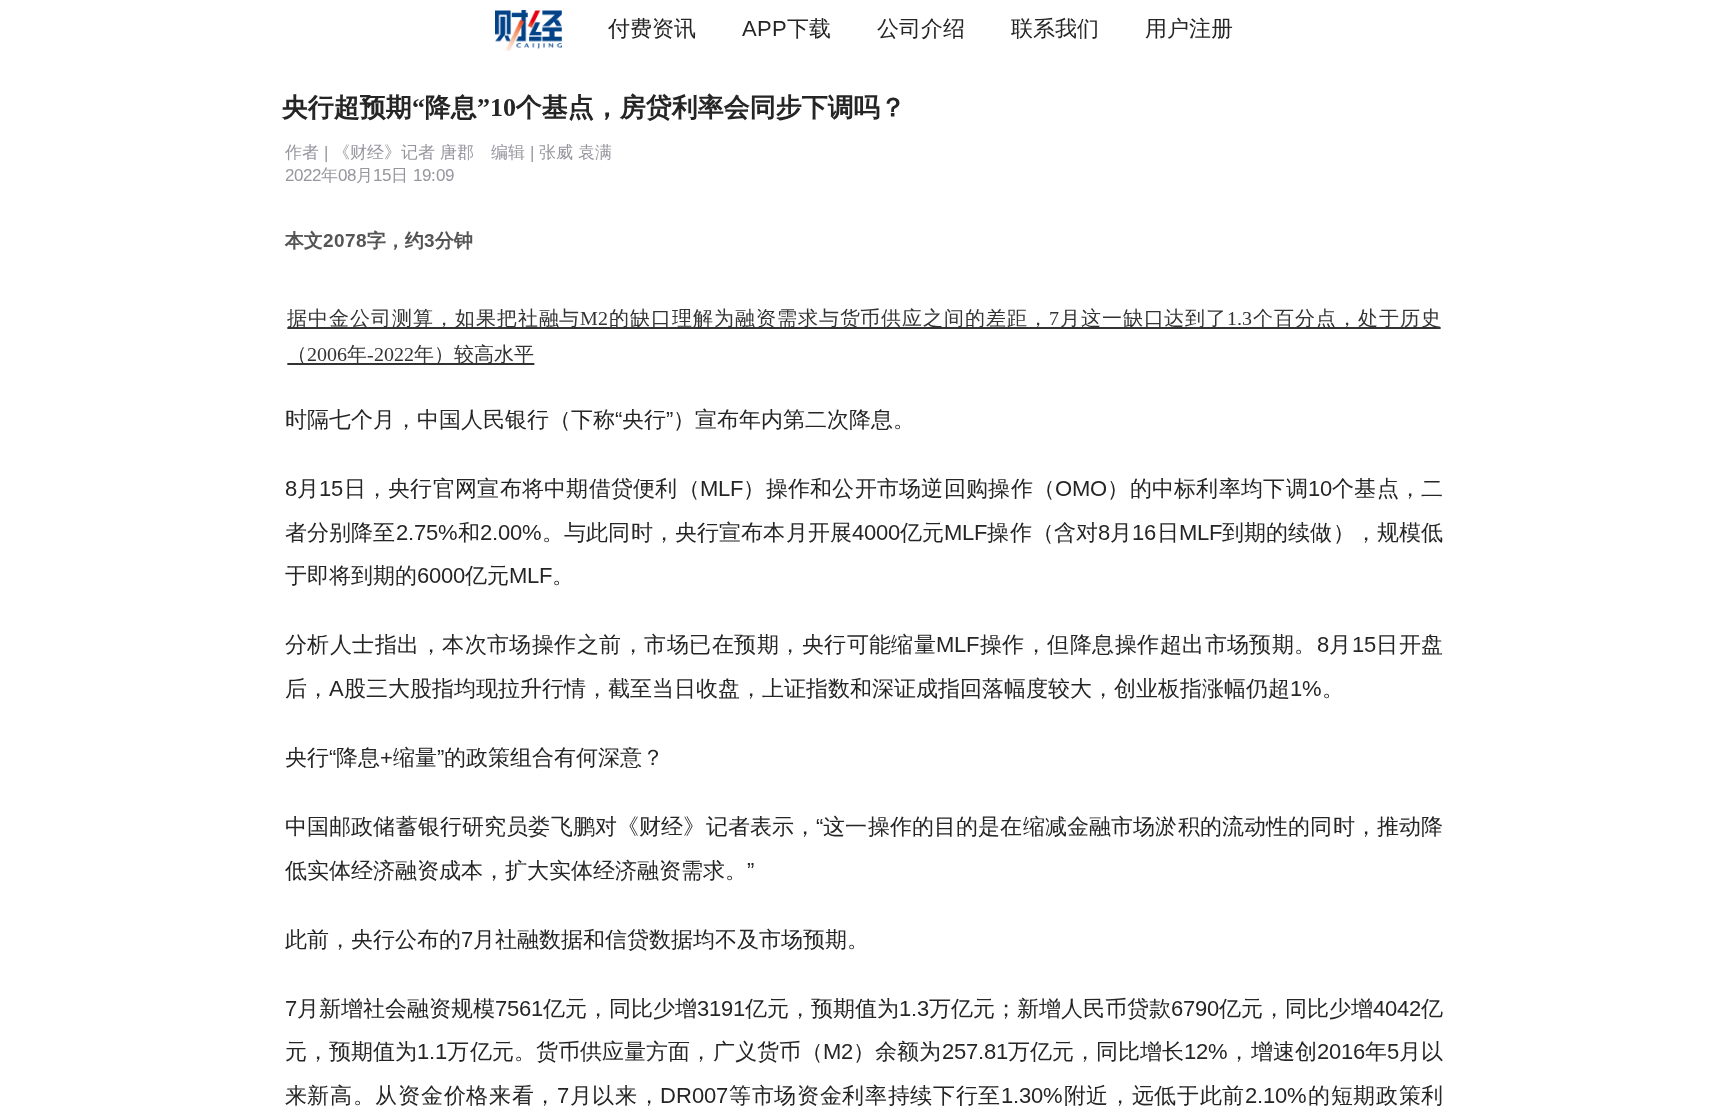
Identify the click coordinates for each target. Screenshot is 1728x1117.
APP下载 (786, 28)
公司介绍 (921, 28)
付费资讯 (652, 28)
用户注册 (1189, 28)
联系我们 (1055, 28)
